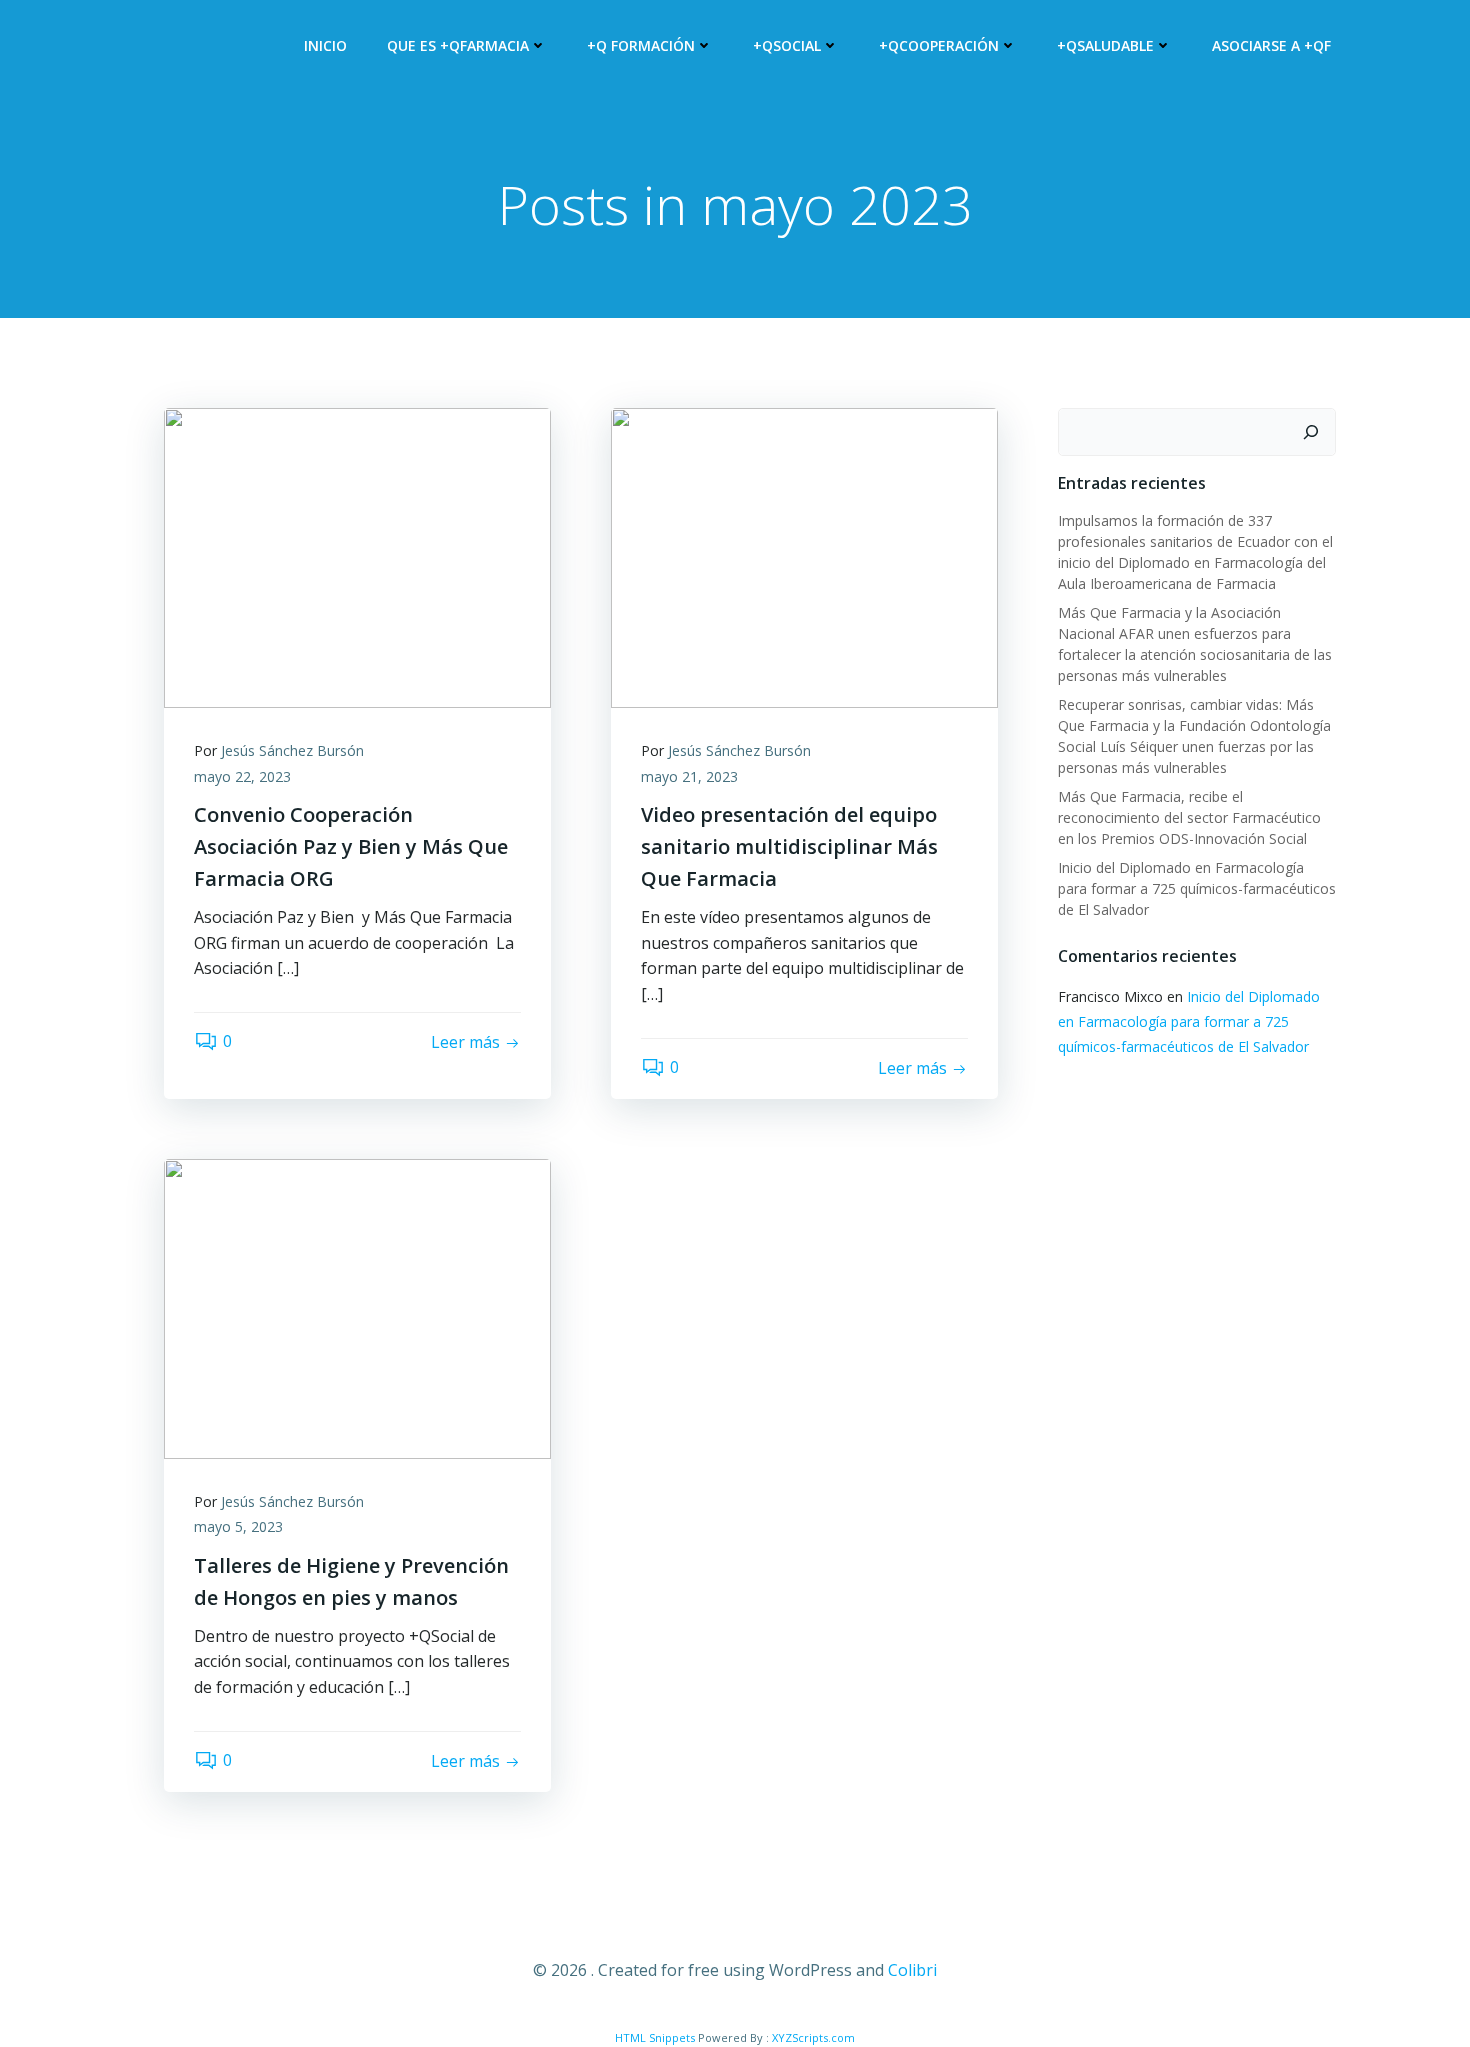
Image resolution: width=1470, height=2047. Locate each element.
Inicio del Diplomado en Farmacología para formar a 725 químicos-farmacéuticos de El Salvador (1197, 888)
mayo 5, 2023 (238, 1526)
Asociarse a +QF (1271, 45)
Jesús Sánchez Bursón (292, 750)
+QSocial (787, 45)
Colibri (912, 1970)
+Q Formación (641, 45)
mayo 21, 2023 (689, 776)
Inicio (325, 45)
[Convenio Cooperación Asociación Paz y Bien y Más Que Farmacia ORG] (357, 556)
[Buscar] (1311, 432)
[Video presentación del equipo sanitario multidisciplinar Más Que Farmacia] (804, 556)
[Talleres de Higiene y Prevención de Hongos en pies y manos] (357, 1307)
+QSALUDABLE (1105, 45)
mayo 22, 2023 (242, 776)
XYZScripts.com (813, 2037)
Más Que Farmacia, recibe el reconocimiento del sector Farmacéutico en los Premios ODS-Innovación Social (1189, 817)
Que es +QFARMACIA (458, 45)
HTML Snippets (655, 2037)
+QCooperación (939, 45)
